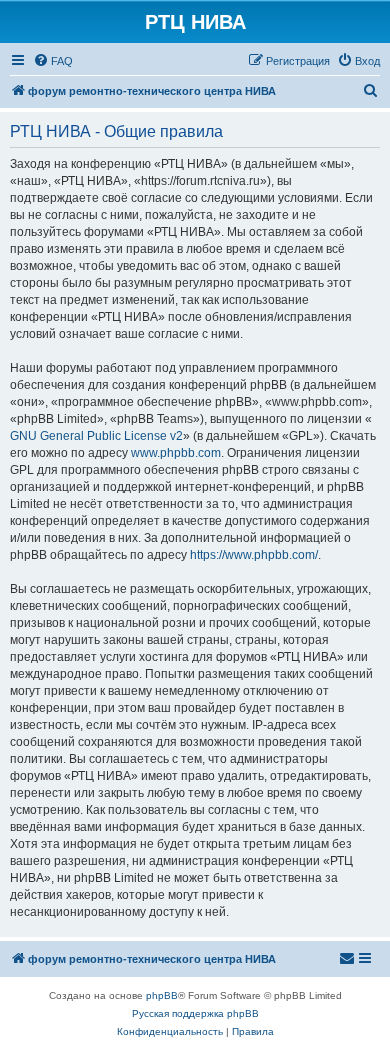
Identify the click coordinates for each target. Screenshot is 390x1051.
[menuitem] (53, 61)
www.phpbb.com (176, 453)
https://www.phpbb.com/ (254, 555)
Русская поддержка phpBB (195, 1013)
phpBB (162, 995)
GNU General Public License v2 (96, 436)
